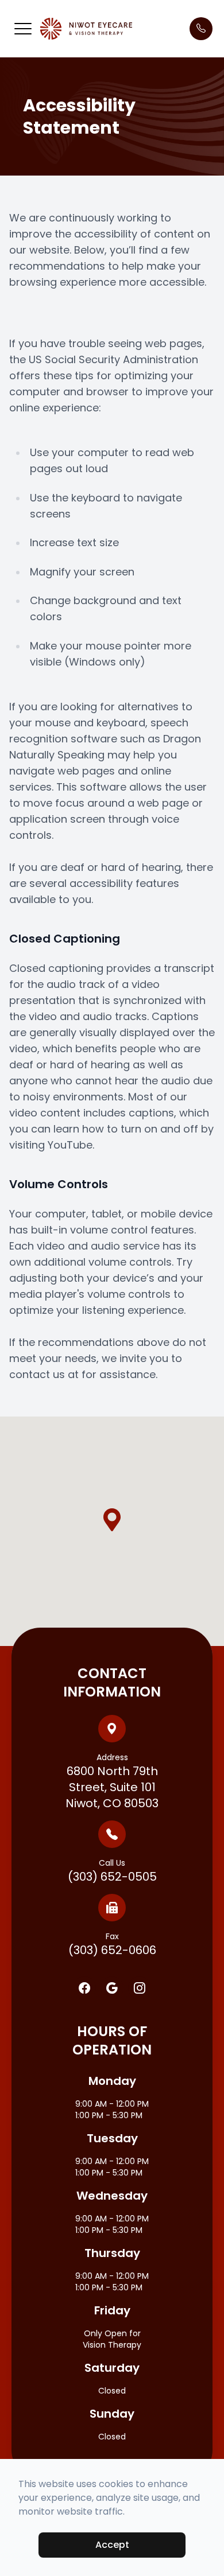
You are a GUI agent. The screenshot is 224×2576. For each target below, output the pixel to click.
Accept (112, 2545)
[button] (23, 29)
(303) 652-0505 (112, 1871)
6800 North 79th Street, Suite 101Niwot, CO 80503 (112, 1781)
